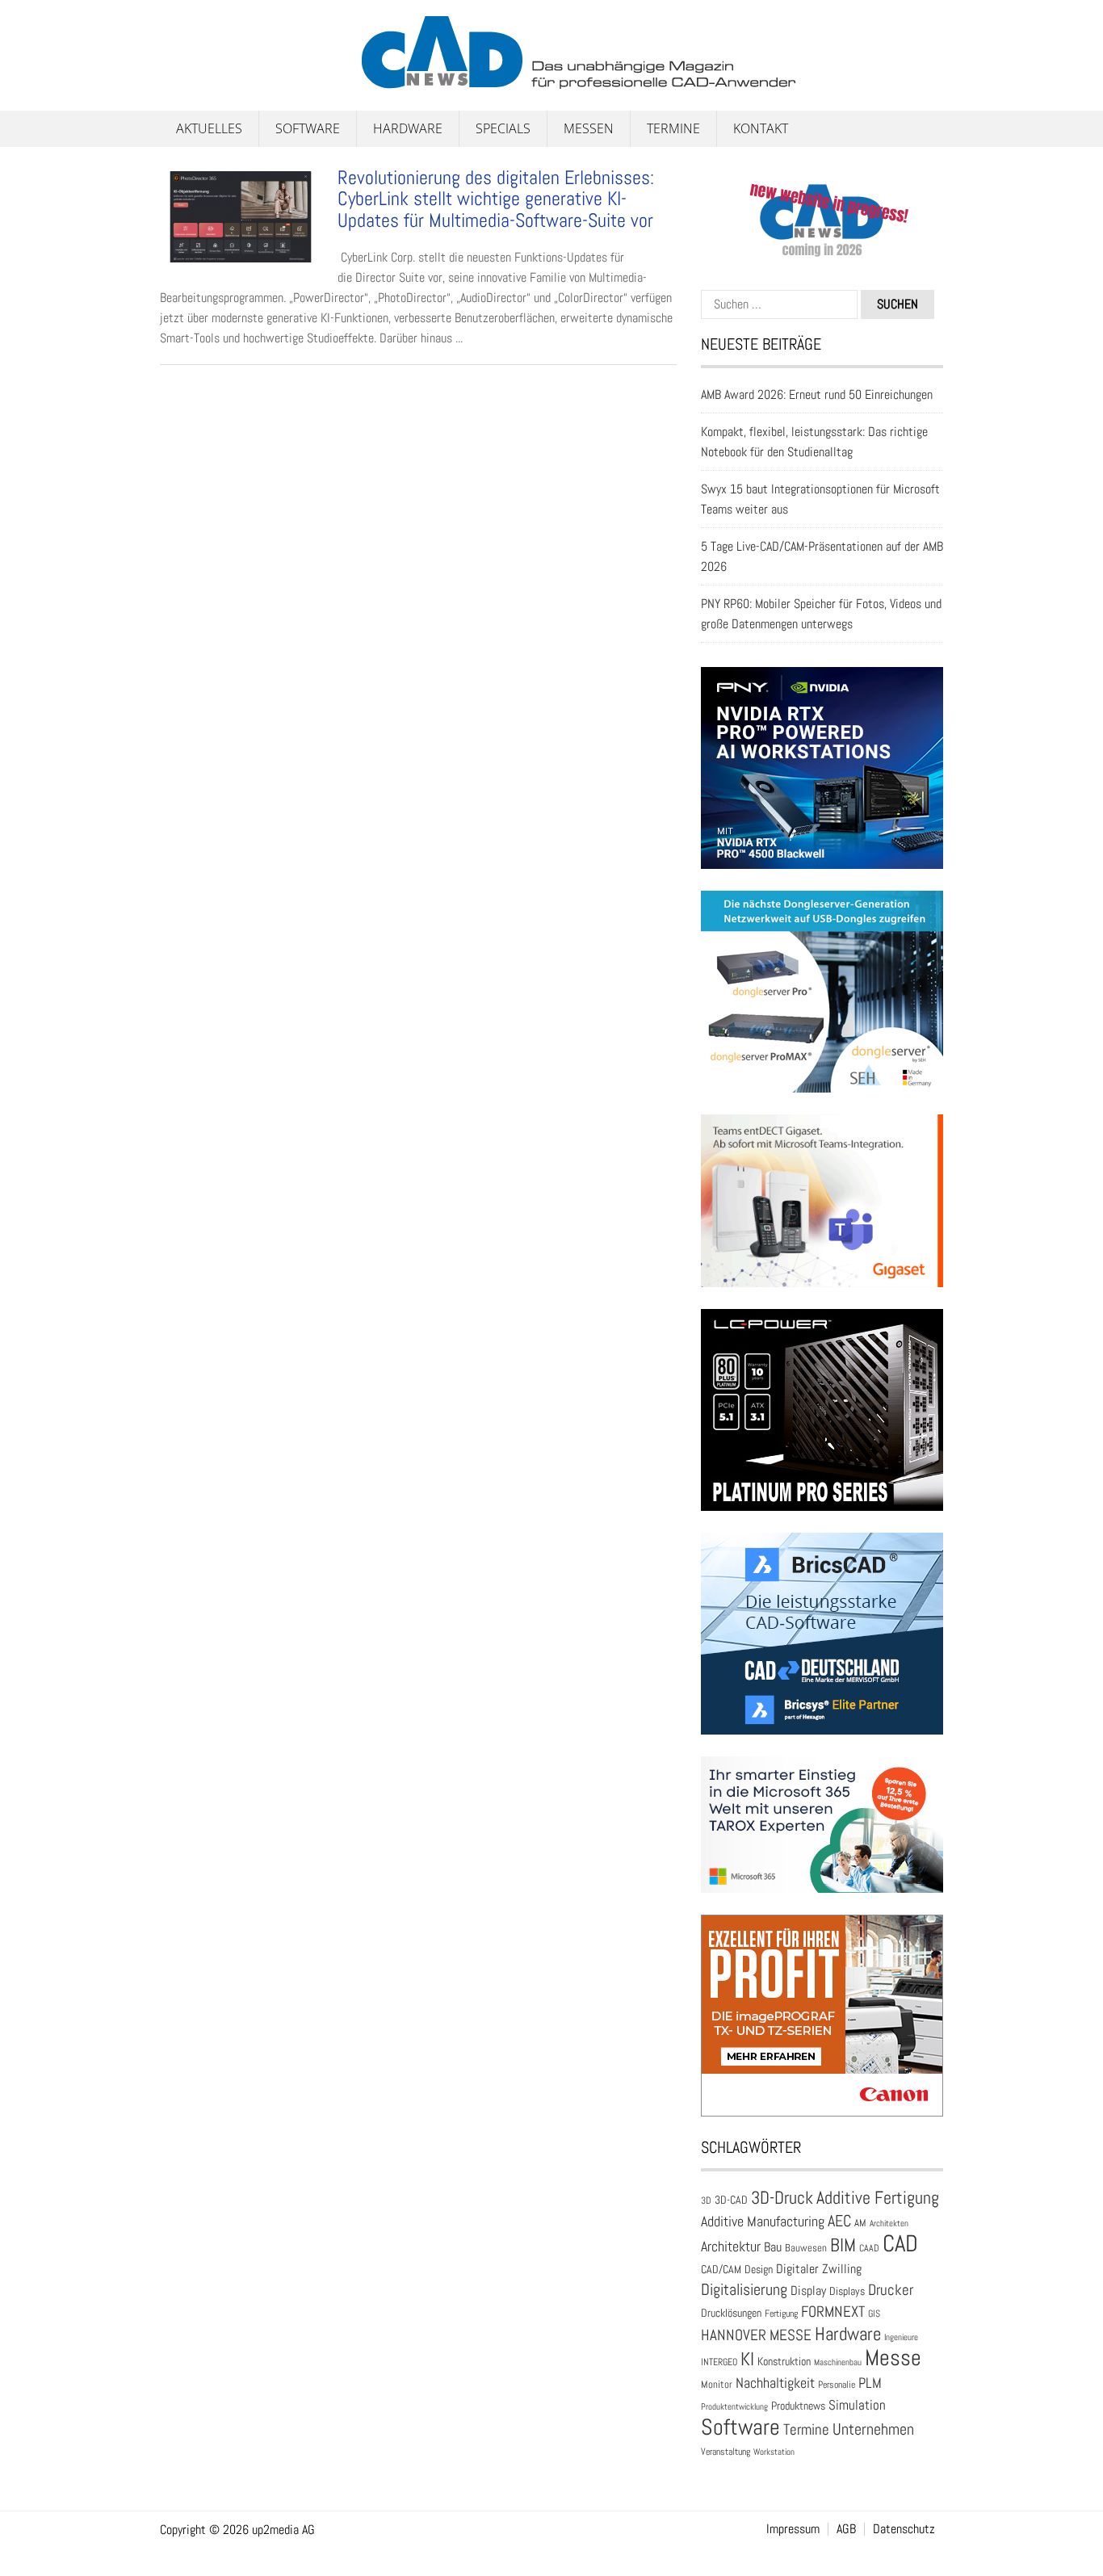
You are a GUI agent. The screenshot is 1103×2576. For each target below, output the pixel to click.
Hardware (408, 128)
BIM (843, 2245)
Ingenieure (901, 2337)
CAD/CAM (721, 2270)
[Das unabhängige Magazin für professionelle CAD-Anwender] (196, 80)
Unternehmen (873, 2429)
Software (308, 128)
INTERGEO (719, 2362)
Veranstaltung (726, 2452)
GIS (874, 2314)
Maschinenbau (838, 2362)
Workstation (774, 2452)
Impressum (793, 2529)
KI (747, 2359)
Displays (847, 2291)
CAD (900, 2243)
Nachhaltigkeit (775, 2383)
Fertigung (781, 2314)
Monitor (717, 2384)
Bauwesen (806, 2248)
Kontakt (761, 128)
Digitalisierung (744, 2289)
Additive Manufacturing (763, 2221)
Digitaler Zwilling (819, 2269)
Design (759, 2270)
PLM (870, 2383)
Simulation (857, 2405)
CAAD (869, 2248)
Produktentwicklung (734, 2406)
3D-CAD (731, 2200)
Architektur (731, 2246)
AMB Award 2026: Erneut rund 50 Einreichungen (817, 394)
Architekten (889, 2223)
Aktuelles (209, 128)
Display (808, 2291)
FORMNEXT (833, 2312)
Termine (673, 128)
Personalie (837, 2385)
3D (706, 2201)
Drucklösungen (731, 2313)
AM (860, 2223)
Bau (773, 2247)
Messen (589, 128)
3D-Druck (782, 2198)
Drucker (891, 2290)
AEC (839, 2221)
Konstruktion (784, 2361)
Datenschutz (904, 2529)
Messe (893, 2358)
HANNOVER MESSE (756, 2335)
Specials (503, 128)
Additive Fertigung (878, 2198)
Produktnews (798, 2406)
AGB (846, 2529)
